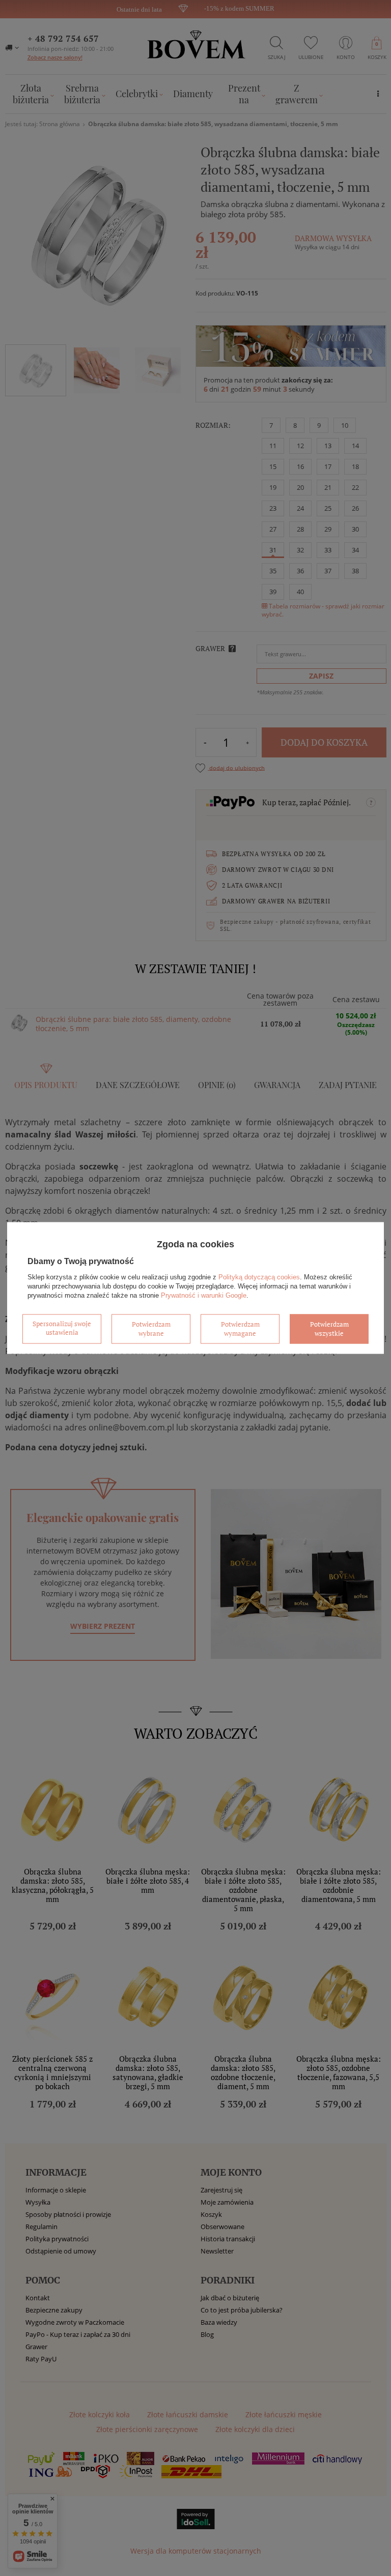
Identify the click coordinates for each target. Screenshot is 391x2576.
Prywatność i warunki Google (204, 1295)
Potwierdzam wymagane (240, 1329)
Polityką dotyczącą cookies (259, 1277)
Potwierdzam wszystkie (329, 1329)
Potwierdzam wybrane (151, 1329)
